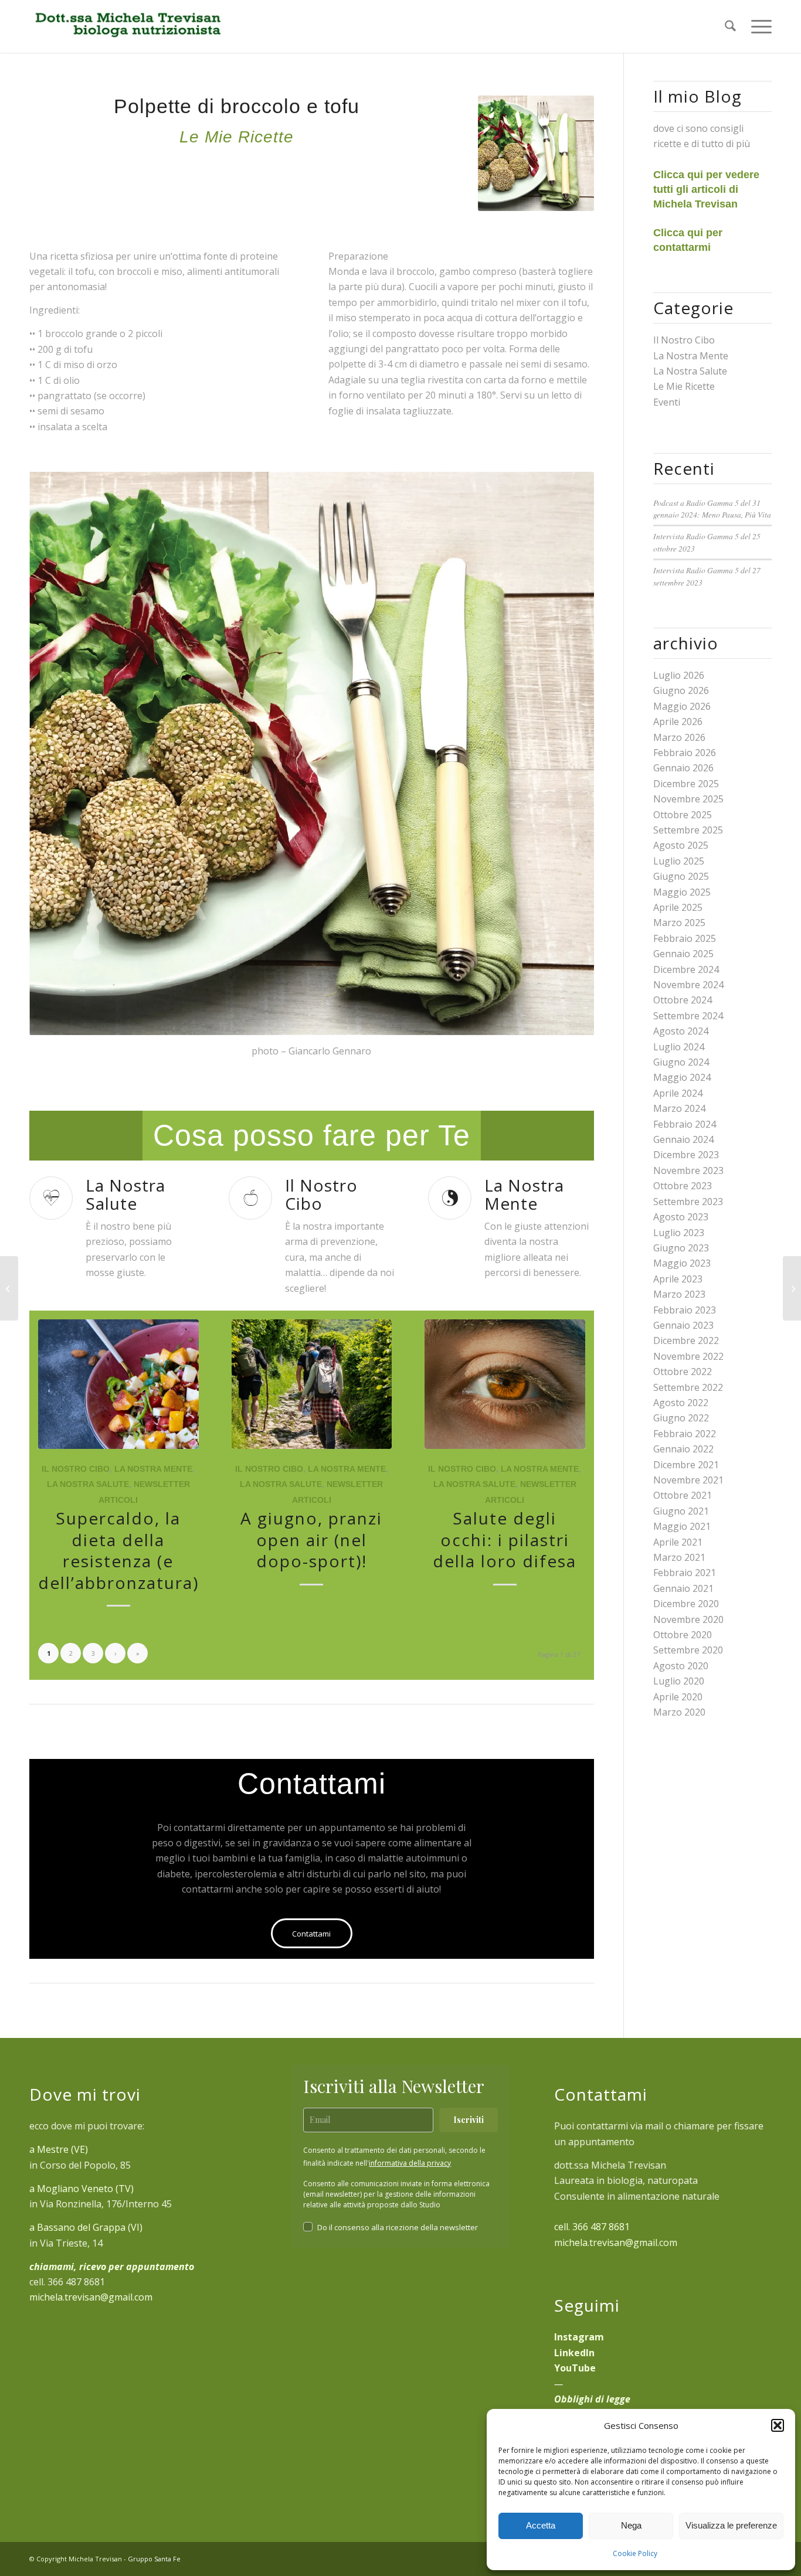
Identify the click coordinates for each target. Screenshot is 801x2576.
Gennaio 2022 (683, 1449)
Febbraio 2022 (685, 1434)
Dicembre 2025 (686, 784)
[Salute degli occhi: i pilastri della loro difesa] (505, 1384)
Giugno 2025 (681, 876)
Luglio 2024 (679, 1047)
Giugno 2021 (681, 1511)
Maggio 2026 (682, 706)
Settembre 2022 (688, 1387)
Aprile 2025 (678, 907)
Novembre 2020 (688, 1619)
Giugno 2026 (681, 690)
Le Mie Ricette (684, 386)
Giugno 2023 (681, 1248)
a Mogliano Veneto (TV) (82, 2189)
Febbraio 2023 (685, 1310)
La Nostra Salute (88, 1484)
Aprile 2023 (678, 1279)
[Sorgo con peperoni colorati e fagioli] (9, 1288)
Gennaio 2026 (683, 768)
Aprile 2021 (678, 1542)
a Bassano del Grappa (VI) (86, 2227)
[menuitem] (730, 26)
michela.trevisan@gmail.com (91, 2297)
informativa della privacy (410, 2163)
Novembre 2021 (688, 1480)
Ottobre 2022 (683, 1372)
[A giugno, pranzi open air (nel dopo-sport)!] (312, 1384)
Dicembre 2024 (686, 969)
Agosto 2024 (681, 1031)
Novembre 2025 (688, 799)
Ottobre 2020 (683, 1635)
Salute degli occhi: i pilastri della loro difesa (505, 1539)
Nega (631, 2525)
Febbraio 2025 (685, 938)
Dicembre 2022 (686, 1340)
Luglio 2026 (679, 675)
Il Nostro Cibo (76, 1469)
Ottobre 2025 (683, 815)
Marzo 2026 (679, 737)
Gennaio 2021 (683, 1588)
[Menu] (758, 26)
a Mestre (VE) (59, 2149)
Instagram (579, 2337)
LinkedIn (574, 2353)
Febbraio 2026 (685, 753)
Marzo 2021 (679, 1557)
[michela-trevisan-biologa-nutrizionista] (127, 26)
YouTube (575, 2368)
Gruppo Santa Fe (154, 2559)
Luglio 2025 (679, 861)
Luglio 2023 (679, 1233)
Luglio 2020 (679, 1681)
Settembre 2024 (688, 1016)
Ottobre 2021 (683, 1495)
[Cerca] (730, 26)
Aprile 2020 (678, 1697)
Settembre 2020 (688, 1650)
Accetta (541, 2525)
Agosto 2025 (681, 845)
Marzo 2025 (679, 923)
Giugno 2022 (681, 1418)
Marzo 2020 (679, 1712)
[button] (778, 2425)
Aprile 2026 (678, 722)
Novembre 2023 (688, 1170)
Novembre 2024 (688, 985)
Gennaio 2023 (683, 1325)
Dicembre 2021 (686, 1465)
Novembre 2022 (688, 1356)
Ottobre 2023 (683, 1186)
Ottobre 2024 (683, 1000)
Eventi (667, 402)
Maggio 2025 (682, 892)
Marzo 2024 (679, 1108)
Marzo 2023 (679, 1294)
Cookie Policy (635, 2553)
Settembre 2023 (688, 1202)
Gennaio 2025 (683, 954)
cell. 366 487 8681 (592, 2227)
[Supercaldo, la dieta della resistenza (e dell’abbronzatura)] (118, 1384)
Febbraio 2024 (685, 1124)
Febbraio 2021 (685, 1573)
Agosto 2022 (681, 1403)
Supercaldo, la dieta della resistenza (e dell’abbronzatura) (118, 1550)
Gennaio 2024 (683, 1139)
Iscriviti (469, 2120)
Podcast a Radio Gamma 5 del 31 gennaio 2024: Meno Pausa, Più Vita (712, 508)
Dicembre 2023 (686, 1155)
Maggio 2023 (682, 1263)
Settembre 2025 (688, 830)
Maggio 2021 (682, 1526)
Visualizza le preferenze (731, 2525)
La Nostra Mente (153, 1469)
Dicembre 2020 (686, 1604)
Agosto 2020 (681, 1666)
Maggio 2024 (682, 1077)
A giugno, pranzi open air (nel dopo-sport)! (311, 1539)
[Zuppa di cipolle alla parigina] (792, 1288)
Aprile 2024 (678, 1093)
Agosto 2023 (681, 1217)
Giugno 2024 (681, 1062)
